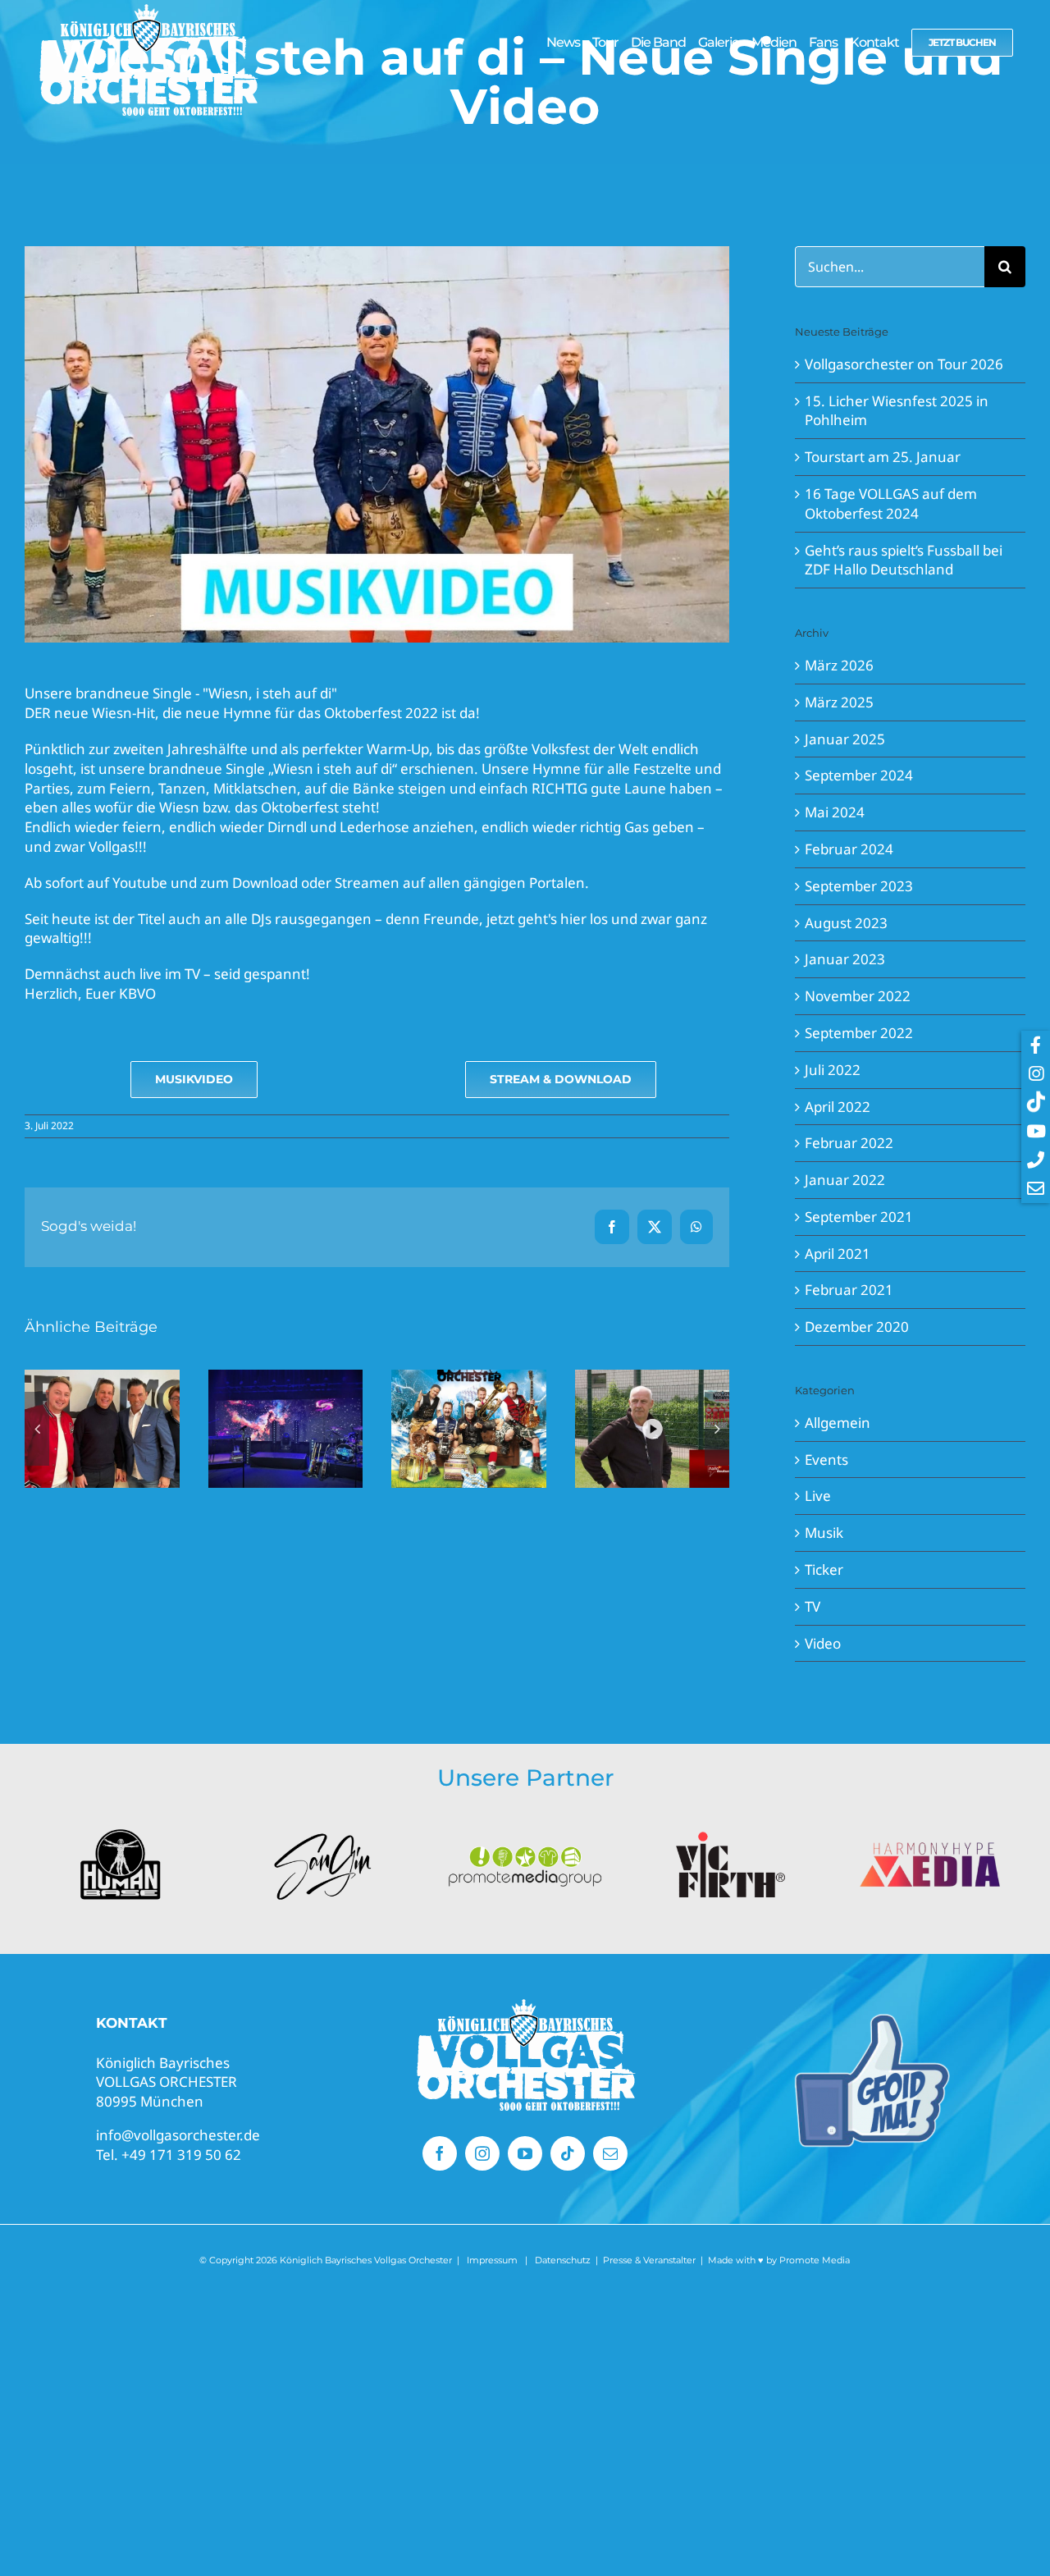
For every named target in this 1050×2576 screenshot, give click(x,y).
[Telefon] (1036, 1160)
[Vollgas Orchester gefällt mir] (872, 2018)
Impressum (492, 2260)
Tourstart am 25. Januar (883, 457)
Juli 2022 (833, 1070)
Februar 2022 (849, 1143)
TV (813, 1606)
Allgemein (838, 1423)
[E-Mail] (1036, 1189)
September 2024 (859, 775)
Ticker (824, 1569)
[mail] (610, 2153)
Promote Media (815, 2260)
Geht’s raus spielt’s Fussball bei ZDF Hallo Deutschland (904, 560)
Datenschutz (563, 2260)
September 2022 (859, 1033)
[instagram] (482, 2153)
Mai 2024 (835, 812)
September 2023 (859, 886)
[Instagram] (1036, 1074)
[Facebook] (1036, 1045)
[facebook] (440, 2153)
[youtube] (525, 2153)
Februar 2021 (849, 1290)
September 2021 (859, 1217)
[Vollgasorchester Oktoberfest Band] (525, 2002)
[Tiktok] (1036, 1103)
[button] (37, 1429)
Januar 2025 (845, 739)
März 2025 (839, 702)
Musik (824, 1533)
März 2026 (839, 665)
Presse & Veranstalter (649, 2260)
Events (826, 1460)
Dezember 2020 (857, 1327)
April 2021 (838, 1254)
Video (823, 1643)
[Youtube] (1036, 1131)
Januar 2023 (845, 959)
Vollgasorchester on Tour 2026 (904, 364)
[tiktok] (568, 2153)
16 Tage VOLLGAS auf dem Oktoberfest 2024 (891, 503)
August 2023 (846, 923)
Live (818, 1496)
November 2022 (858, 996)
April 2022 (838, 1107)
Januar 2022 (845, 1180)
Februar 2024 (849, 849)
